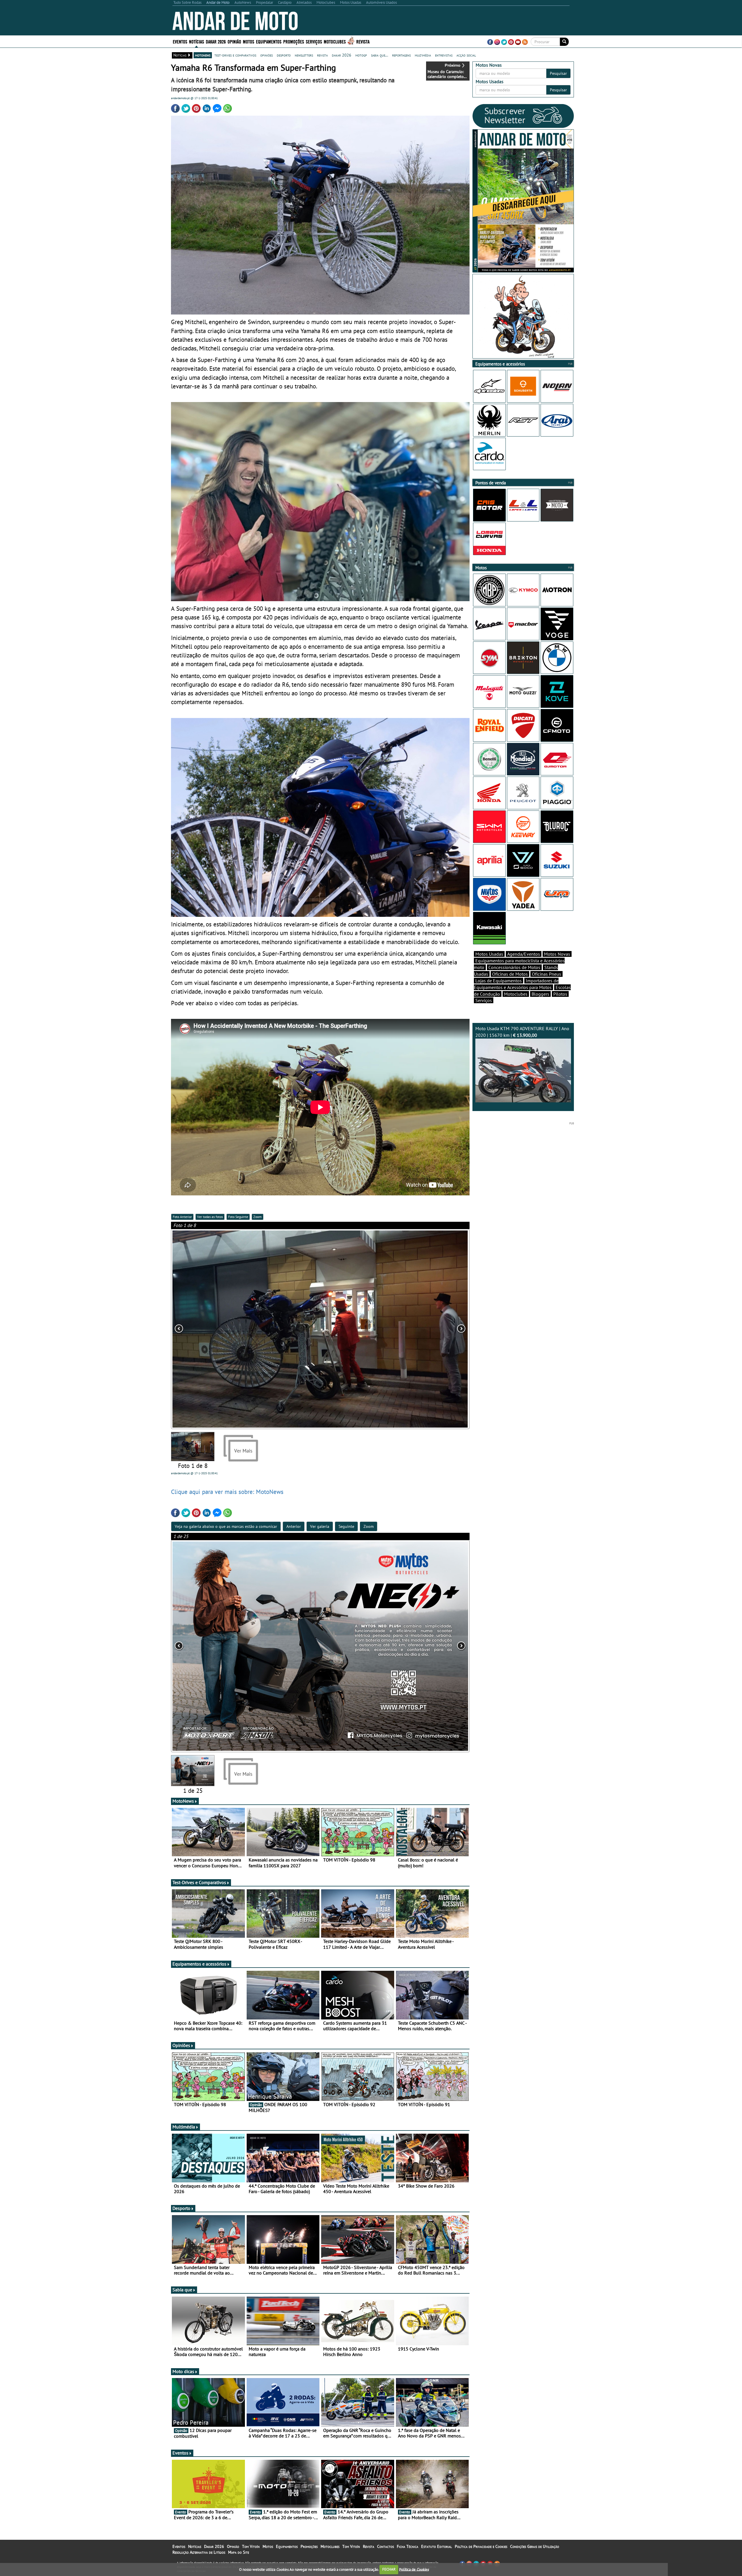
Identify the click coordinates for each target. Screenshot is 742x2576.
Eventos (180, 41)
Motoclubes (335, 41)
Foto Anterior (182, 1217)
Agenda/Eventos (524, 954)
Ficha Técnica (408, 2546)
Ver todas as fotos (210, 1217)
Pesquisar (558, 73)
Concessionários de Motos (514, 967)
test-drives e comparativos (235, 55)
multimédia (423, 55)
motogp (361, 55)
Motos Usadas (489, 954)
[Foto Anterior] (231, 1329)
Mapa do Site (239, 2552)
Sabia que (182, 2290)
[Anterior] (231, 1646)
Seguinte (346, 1526)
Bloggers (540, 994)
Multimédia (184, 2127)
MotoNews (183, 1801)
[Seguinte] (410, 1646)
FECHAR (389, 2569)
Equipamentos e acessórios (199, 1964)
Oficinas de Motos (510, 974)
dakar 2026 (342, 55)
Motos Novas (557, 954)
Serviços (484, 1000)
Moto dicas (183, 2371)
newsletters (304, 55)
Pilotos (560, 994)
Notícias (195, 2546)
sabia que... (380, 55)
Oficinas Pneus (547, 974)
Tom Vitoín (251, 2546)
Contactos (385, 2546)
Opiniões (181, 2045)
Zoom (258, 1217)
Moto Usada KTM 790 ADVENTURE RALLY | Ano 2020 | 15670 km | (522, 1032)
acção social (466, 55)
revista (322, 55)
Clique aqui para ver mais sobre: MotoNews (227, 1492)
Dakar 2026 (216, 41)
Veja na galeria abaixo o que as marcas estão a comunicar (226, 1526)
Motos (268, 2546)
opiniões (267, 55)
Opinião (234, 41)
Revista (363, 41)
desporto (284, 55)
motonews (203, 55)
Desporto (181, 2208)
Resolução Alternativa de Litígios (199, 2552)
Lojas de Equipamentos (499, 981)
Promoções (294, 41)
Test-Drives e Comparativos (199, 1882)
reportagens (401, 55)
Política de (414, 2569)
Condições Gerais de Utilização (535, 2546)
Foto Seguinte (238, 1217)
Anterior (294, 1526)
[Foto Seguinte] (410, 1329)
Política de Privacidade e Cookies (481, 2546)
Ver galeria (320, 1526)
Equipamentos (287, 2546)
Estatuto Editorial (437, 2546)
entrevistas (444, 55)
